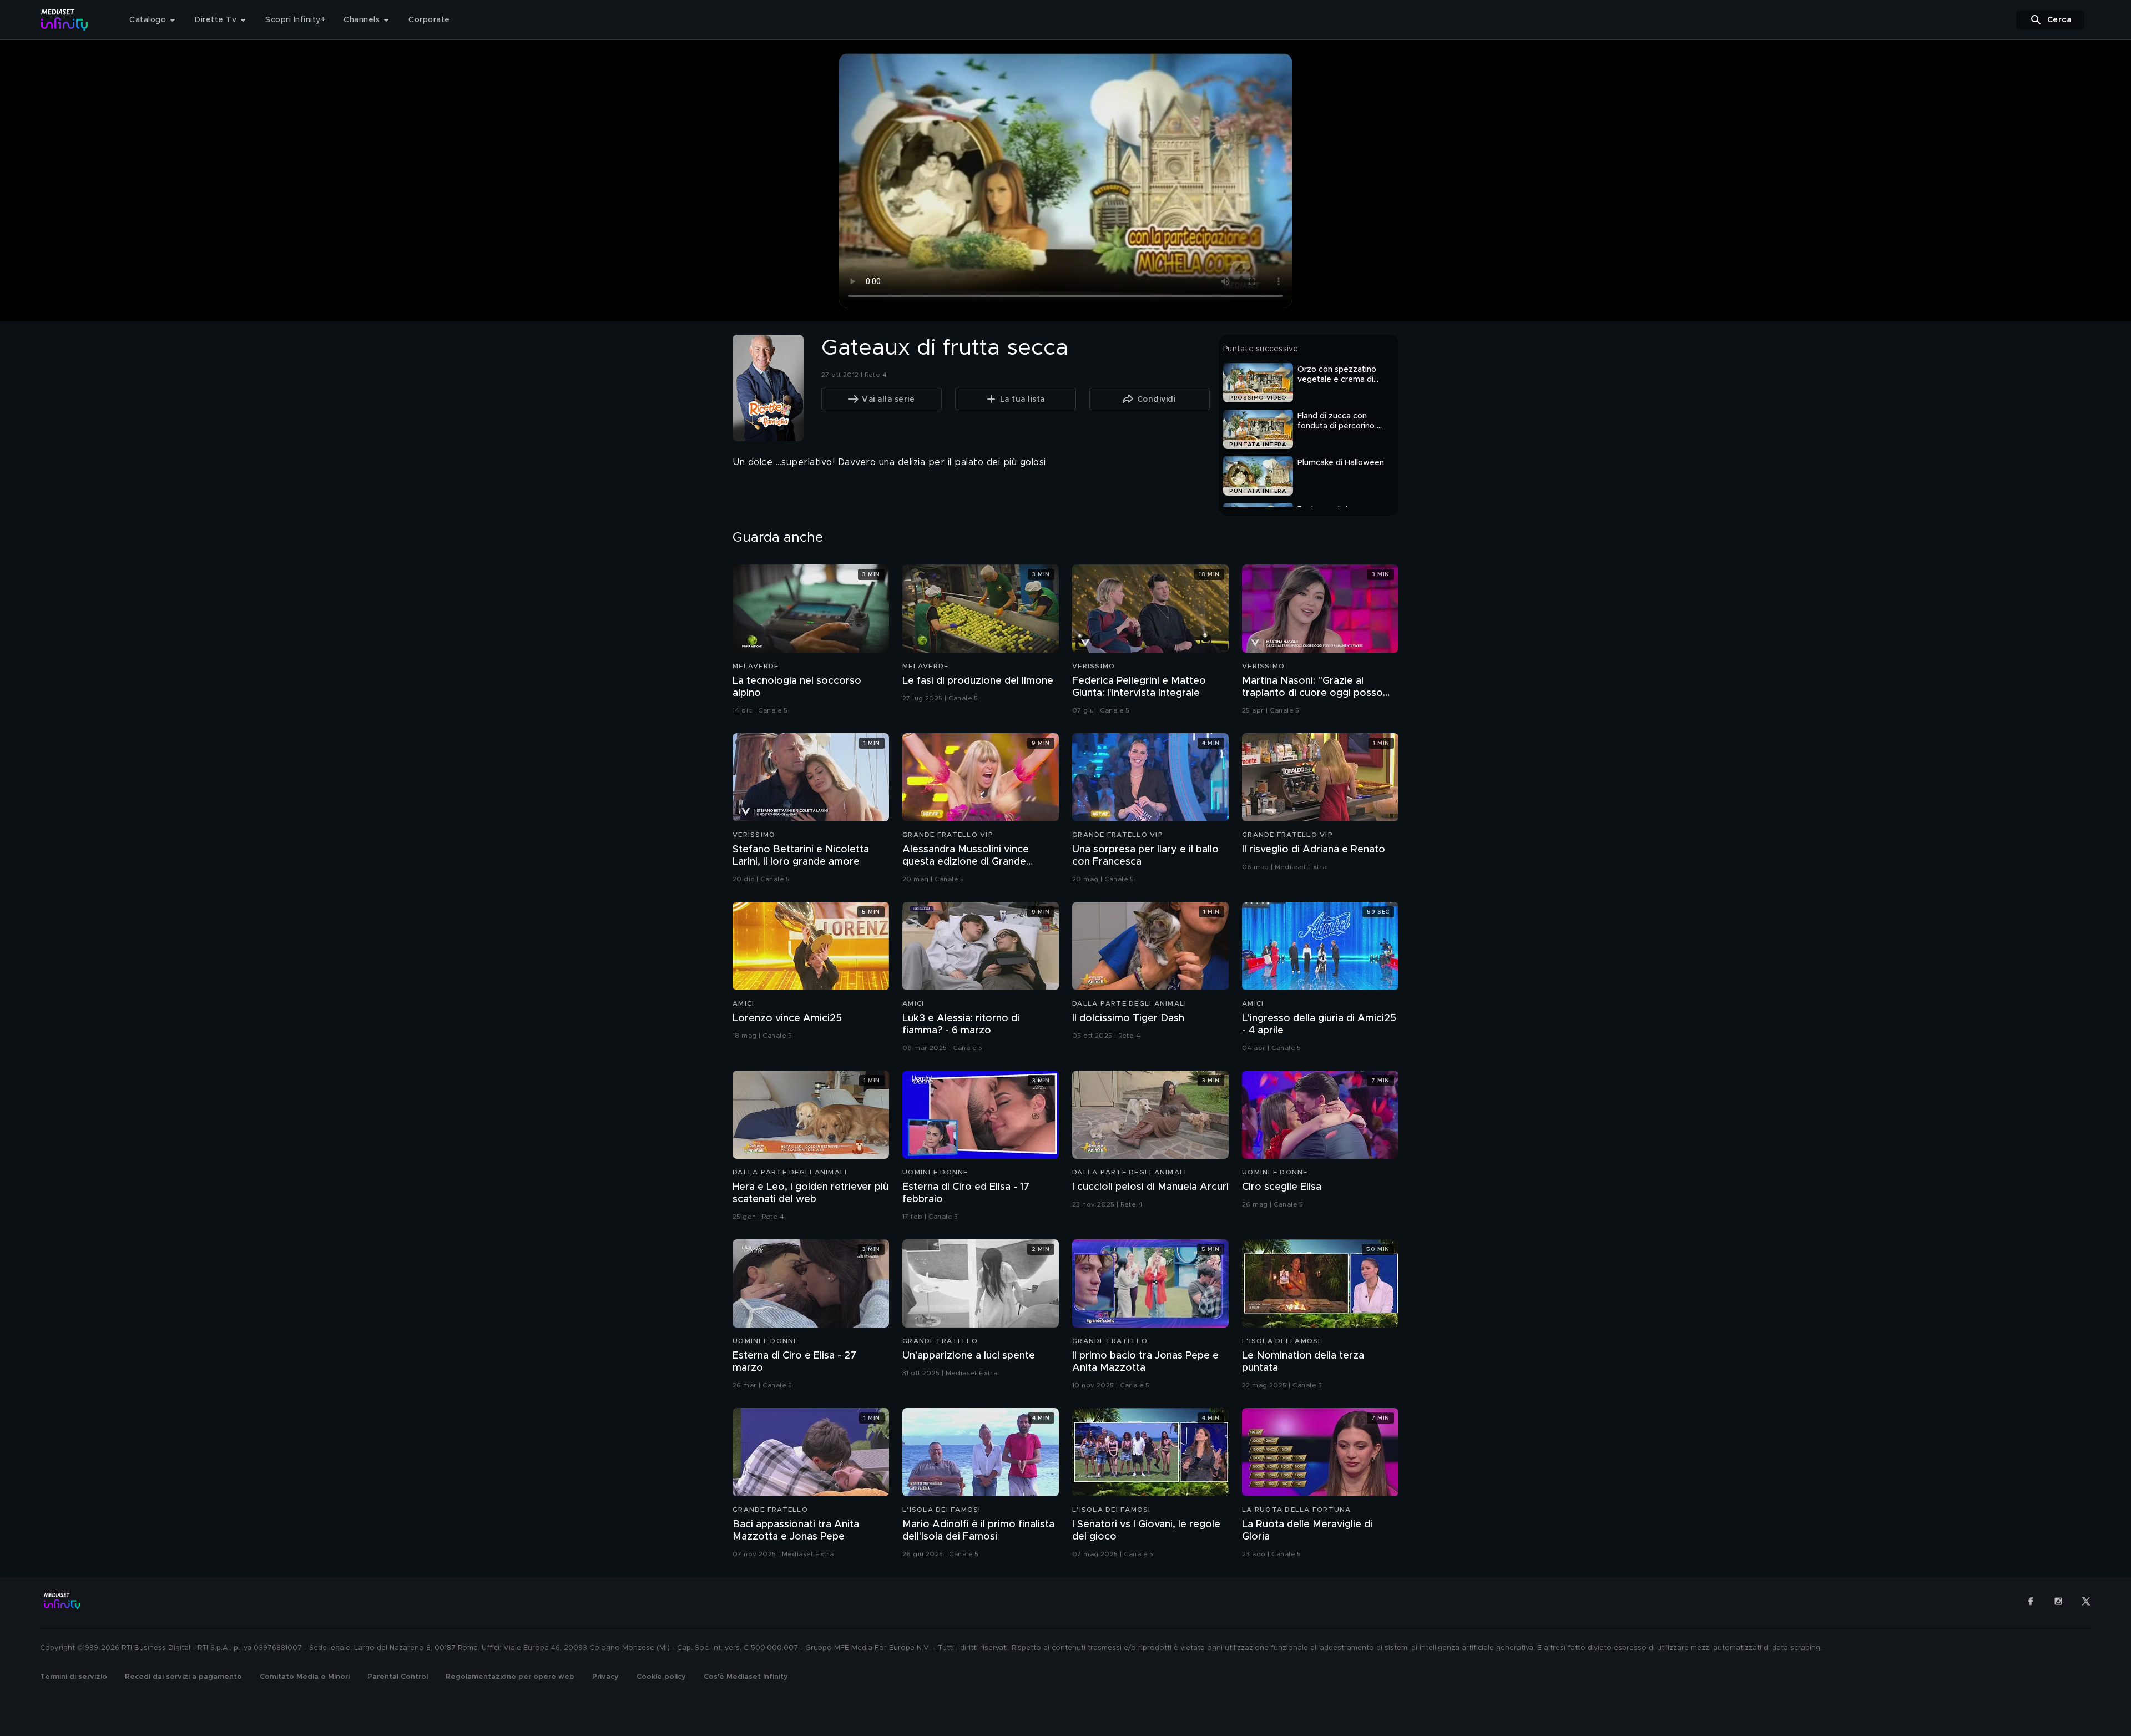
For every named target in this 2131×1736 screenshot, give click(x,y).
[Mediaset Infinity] (65, 20)
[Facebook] (2031, 1601)
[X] (2086, 1601)
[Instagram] (2058, 1601)
